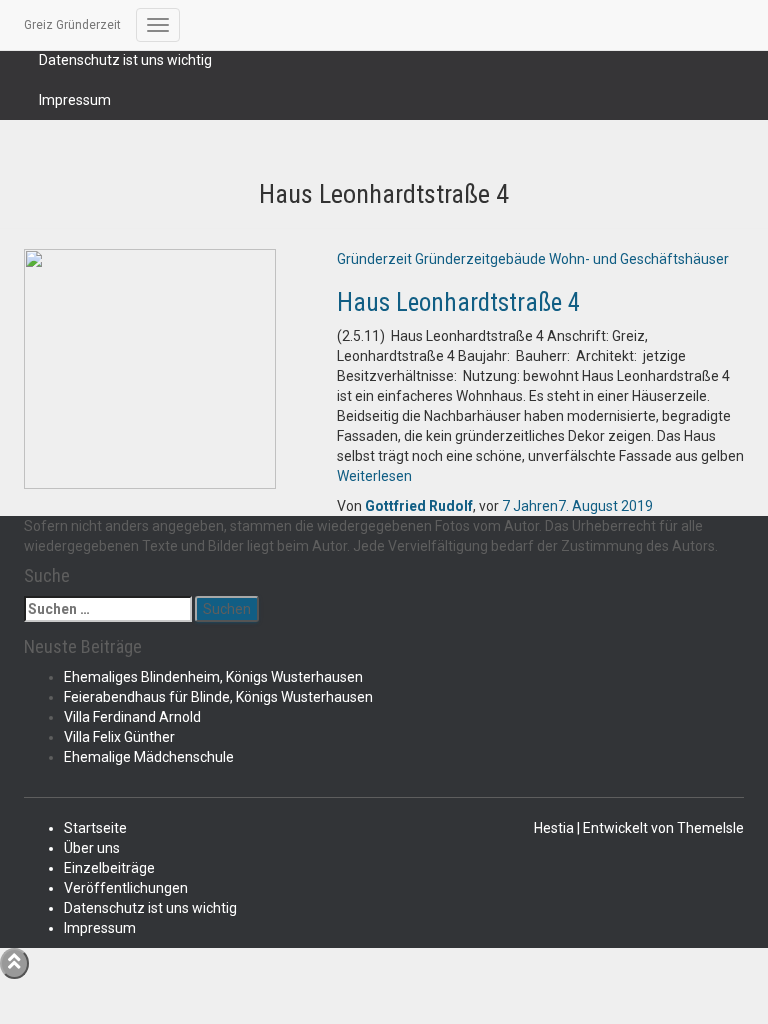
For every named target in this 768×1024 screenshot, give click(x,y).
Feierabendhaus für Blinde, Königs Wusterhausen (218, 697)
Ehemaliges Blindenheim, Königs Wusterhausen (213, 677)
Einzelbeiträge (109, 868)
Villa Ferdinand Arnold (132, 717)
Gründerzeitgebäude (480, 259)
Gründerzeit (374, 259)
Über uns (92, 848)
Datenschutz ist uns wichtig (125, 60)
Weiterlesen (374, 476)
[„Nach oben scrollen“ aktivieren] (14, 963)
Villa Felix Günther (119, 737)
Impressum (75, 100)
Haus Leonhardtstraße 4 (458, 302)
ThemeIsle (710, 828)
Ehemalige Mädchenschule (149, 757)
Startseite (95, 828)
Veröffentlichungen (126, 888)
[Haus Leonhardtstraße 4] (150, 367)
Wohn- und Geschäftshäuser (639, 259)
